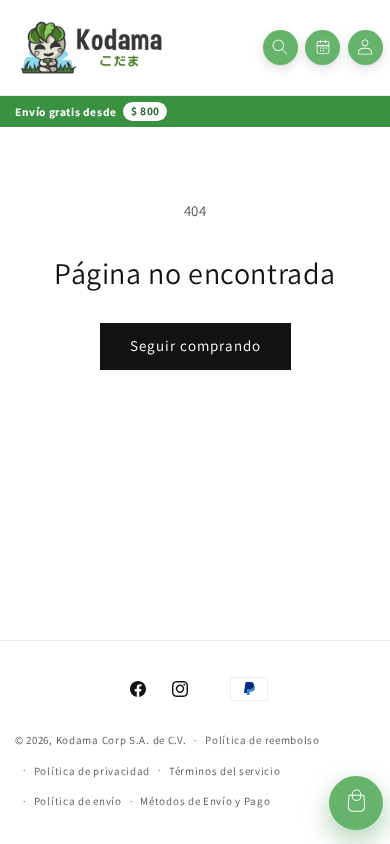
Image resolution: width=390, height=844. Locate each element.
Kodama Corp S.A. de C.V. (121, 740)
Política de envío (78, 801)
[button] (280, 47)
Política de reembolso (262, 740)
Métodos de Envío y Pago (205, 801)
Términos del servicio (225, 771)
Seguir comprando (195, 345)
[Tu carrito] (356, 803)
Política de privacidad (92, 771)
